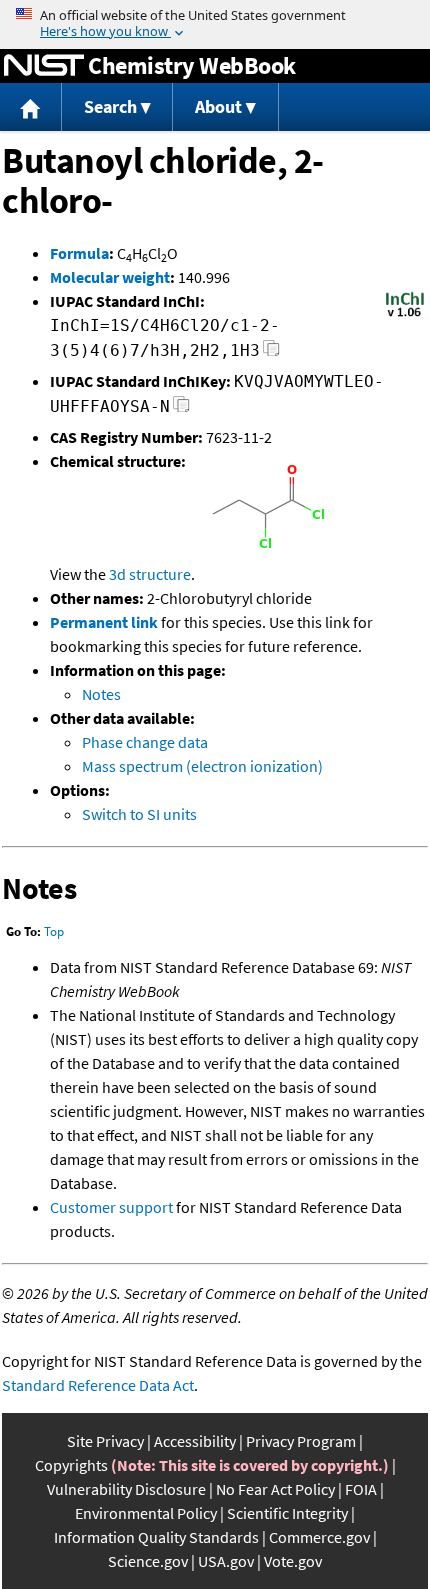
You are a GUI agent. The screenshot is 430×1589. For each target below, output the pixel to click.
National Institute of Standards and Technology (44, 66)
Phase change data (145, 742)
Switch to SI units (139, 814)
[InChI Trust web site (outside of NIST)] (405, 315)
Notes (101, 694)
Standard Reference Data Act (98, 1385)
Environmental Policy (146, 1513)
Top (54, 931)
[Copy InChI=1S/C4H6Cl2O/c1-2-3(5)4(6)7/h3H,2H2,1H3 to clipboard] (271, 353)
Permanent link (104, 622)
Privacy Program (301, 1441)
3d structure (150, 574)
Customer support (111, 1207)
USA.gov (226, 1561)
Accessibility (195, 1441)
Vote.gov (293, 1561)
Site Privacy (105, 1441)
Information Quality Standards (156, 1537)
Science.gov (148, 1561)
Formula (79, 253)
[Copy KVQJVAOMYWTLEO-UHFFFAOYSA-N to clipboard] (181, 409)
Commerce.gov (319, 1537)
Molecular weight (110, 277)
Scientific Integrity (287, 1513)
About (218, 106)
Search (110, 106)
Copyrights (71, 1465)
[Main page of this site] (31, 107)
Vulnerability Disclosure (126, 1489)
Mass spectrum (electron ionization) (202, 766)
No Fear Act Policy (275, 1489)
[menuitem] (31, 107)
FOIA (361, 1489)
